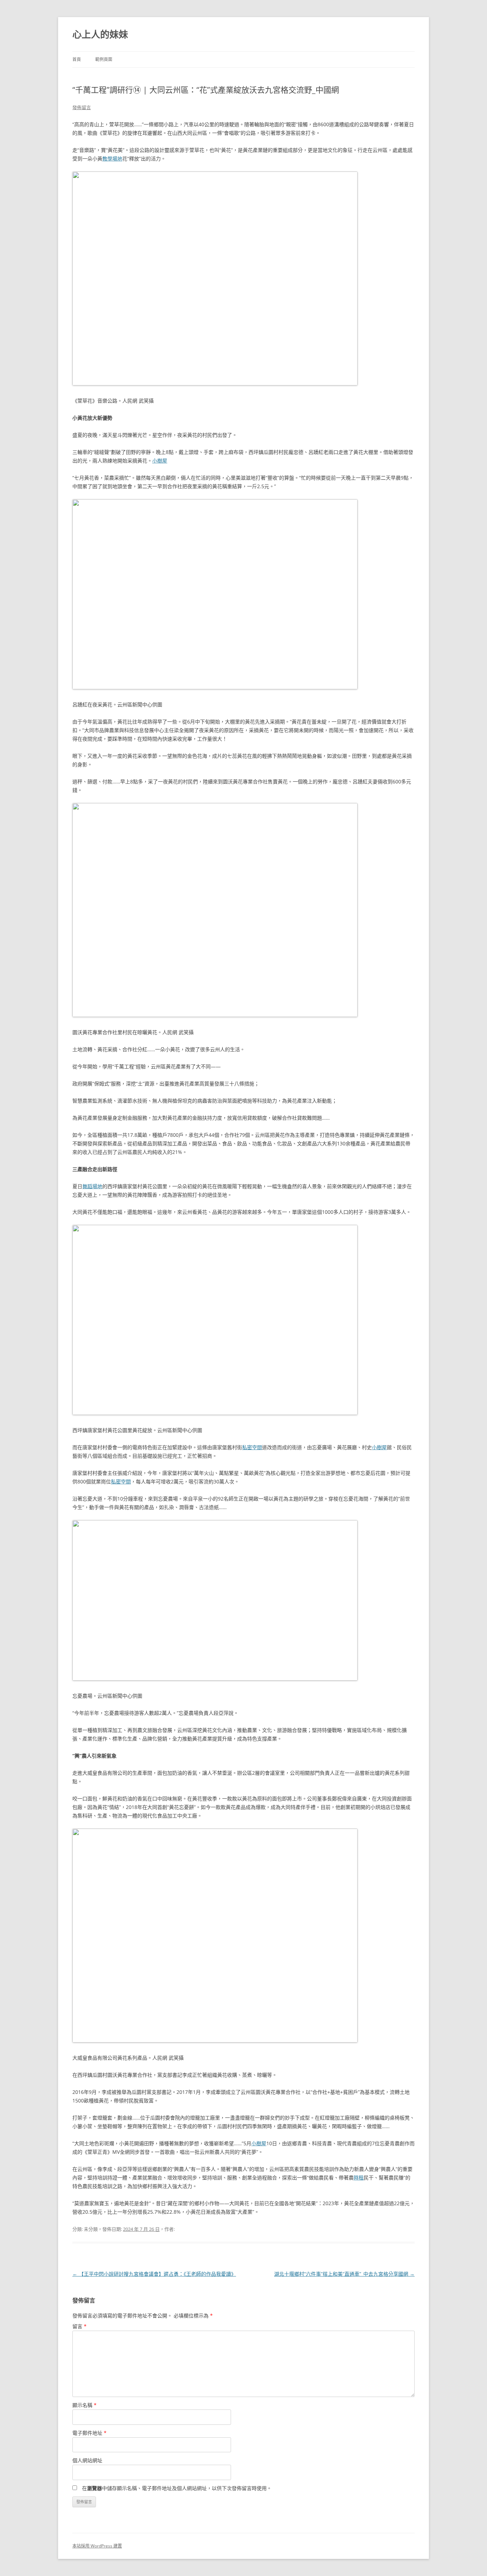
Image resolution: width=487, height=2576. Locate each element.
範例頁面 (104, 59)
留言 (80, 2326)
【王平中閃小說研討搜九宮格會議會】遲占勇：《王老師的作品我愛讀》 (154, 2274)
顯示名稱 (84, 2405)
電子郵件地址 (89, 2433)
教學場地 (112, 159)
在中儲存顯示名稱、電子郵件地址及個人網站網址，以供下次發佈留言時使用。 (177, 2488)
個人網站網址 (87, 2460)
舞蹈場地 (92, 1186)
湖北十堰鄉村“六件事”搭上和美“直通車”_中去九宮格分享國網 (344, 2274)
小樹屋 (160, 461)
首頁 (77, 59)
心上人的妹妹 (100, 34)
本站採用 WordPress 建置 (97, 2546)
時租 (359, 2178)
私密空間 (252, 1447)
